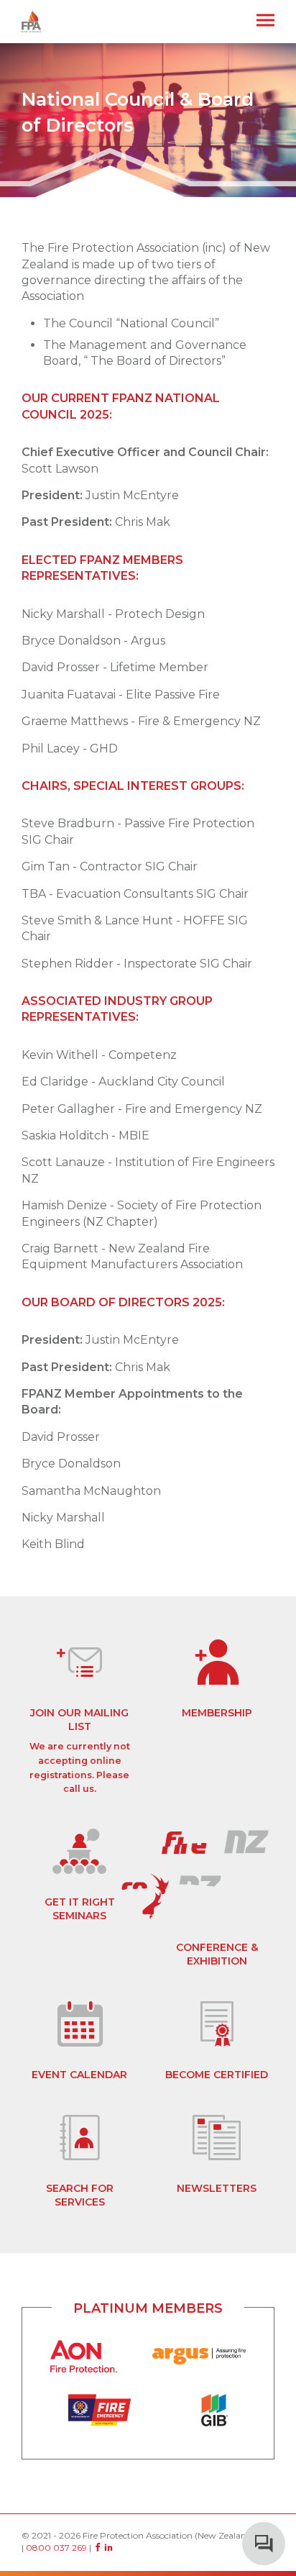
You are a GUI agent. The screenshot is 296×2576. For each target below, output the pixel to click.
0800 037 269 (56, 2548)
